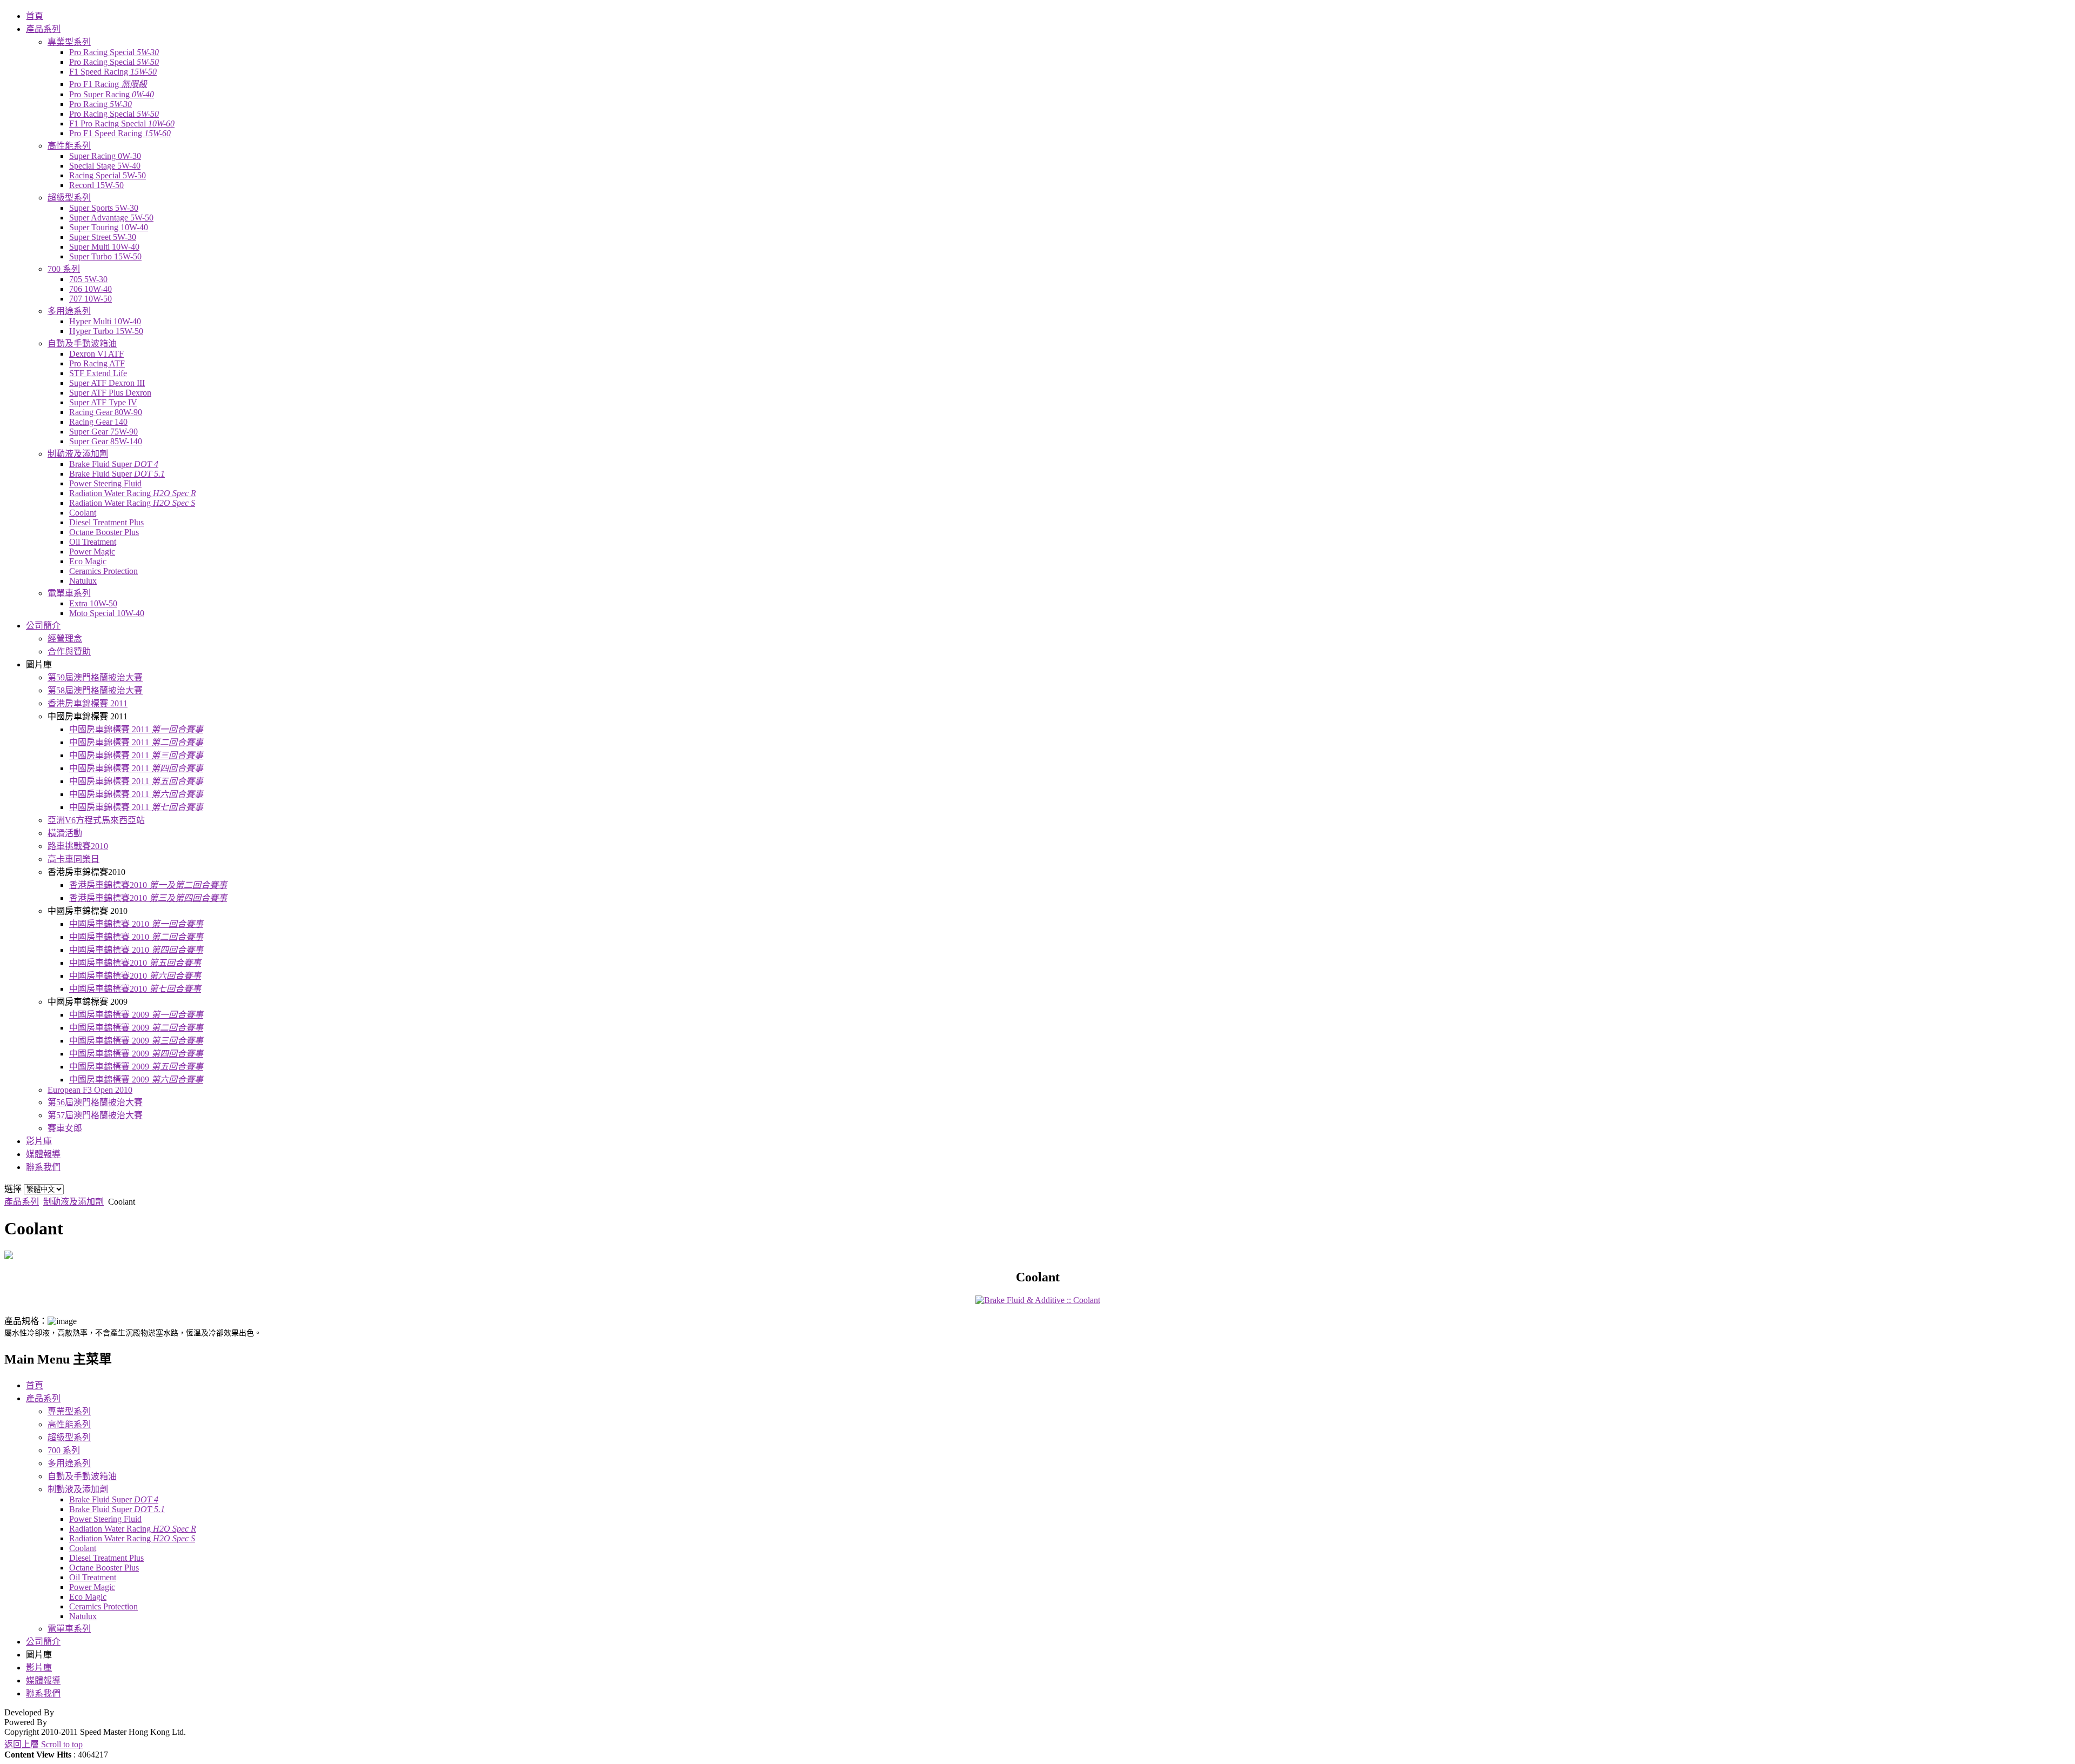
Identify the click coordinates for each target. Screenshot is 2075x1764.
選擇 (13, 1189)
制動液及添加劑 (73, 1202)
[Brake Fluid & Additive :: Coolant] (1038, 1300)
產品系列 (22, 1202)
